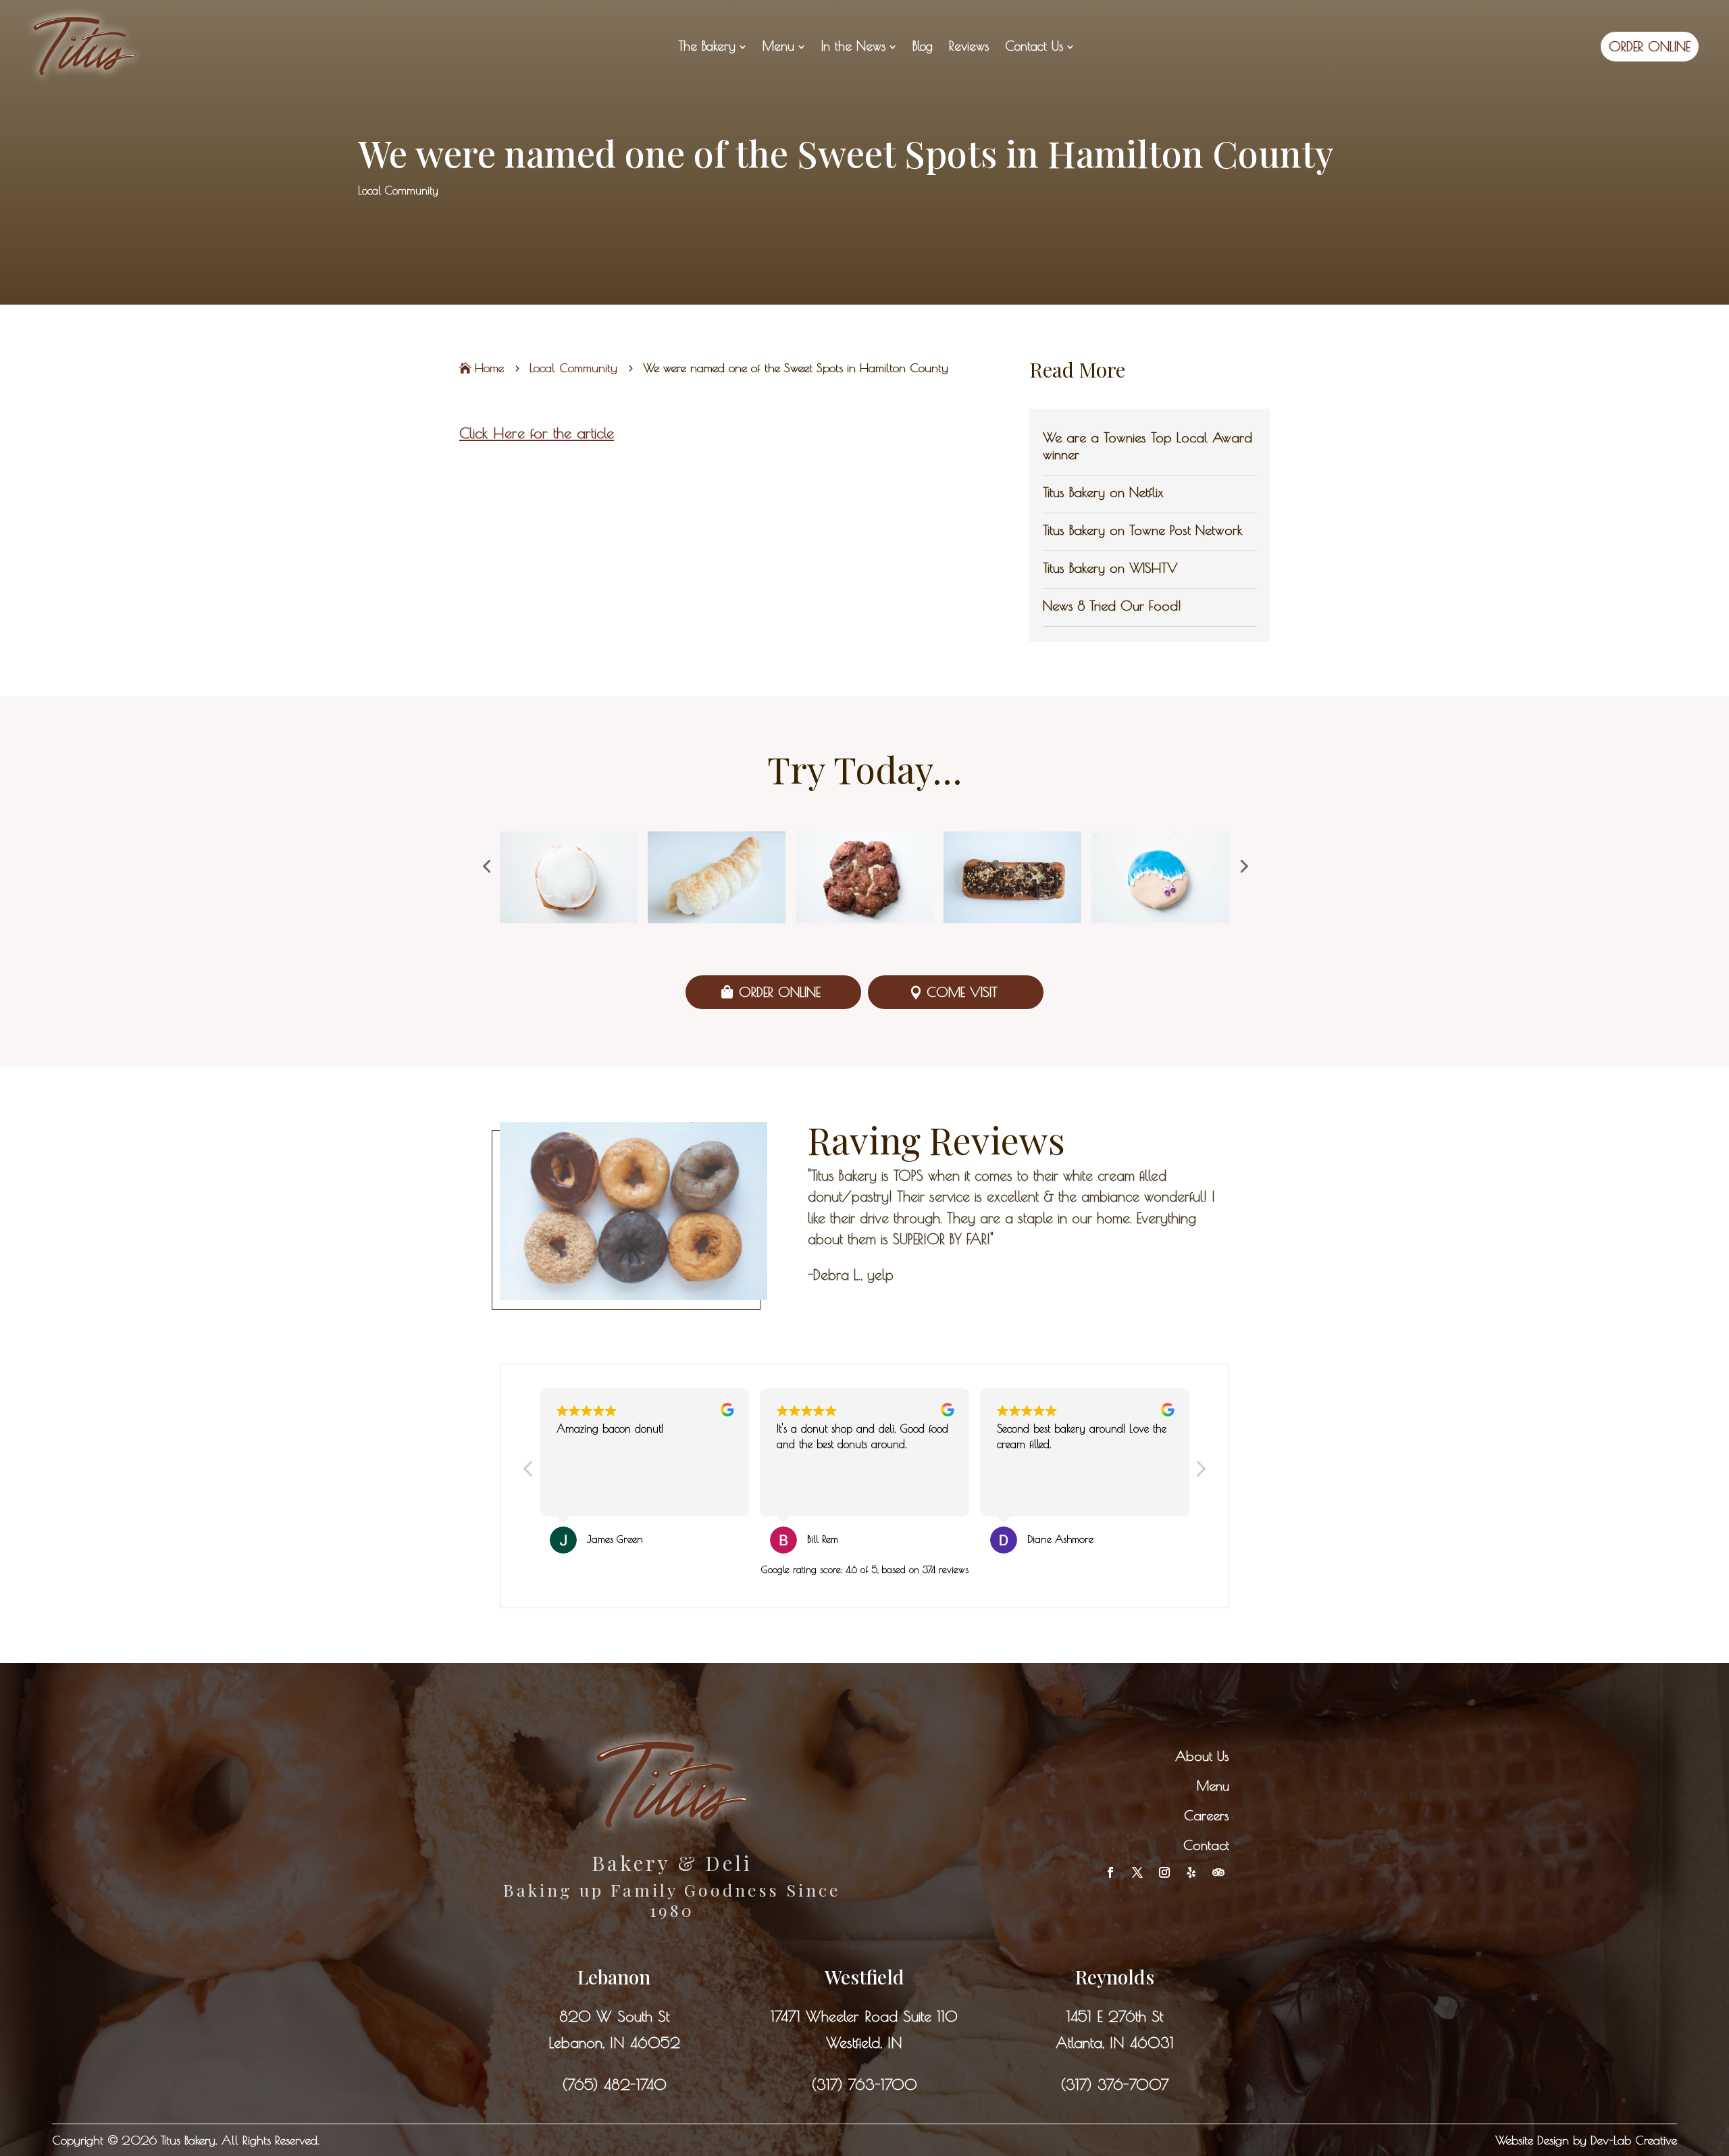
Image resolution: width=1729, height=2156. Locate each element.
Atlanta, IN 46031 (1115, 2043)
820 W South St (614, 2016)
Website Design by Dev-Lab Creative (1586, 2140)
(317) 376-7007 (1115, 2084)
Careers (1207, 1815)
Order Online (780, 992)
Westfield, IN (864, 2043)
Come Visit (962, 992)
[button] (486, 866)
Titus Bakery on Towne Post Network (1143, 530)
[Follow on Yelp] (1191, 1872)
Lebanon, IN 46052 (614, 2043)
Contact (1206, 1845)
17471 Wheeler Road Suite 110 (864, 2016)
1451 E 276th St (1115, 2016)
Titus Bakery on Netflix (1103, 492)
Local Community (398, 190)
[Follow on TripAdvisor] (1218, 1872)
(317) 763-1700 (864, 2084)
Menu (1213, 1786)
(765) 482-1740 (614, 2084)
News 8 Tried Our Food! (1112, 606)
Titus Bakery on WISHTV (1110, 568)
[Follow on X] (1137, 1872)
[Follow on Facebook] (1110, 1872)
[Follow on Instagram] (1164, 1872)
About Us (1202, 1756)
